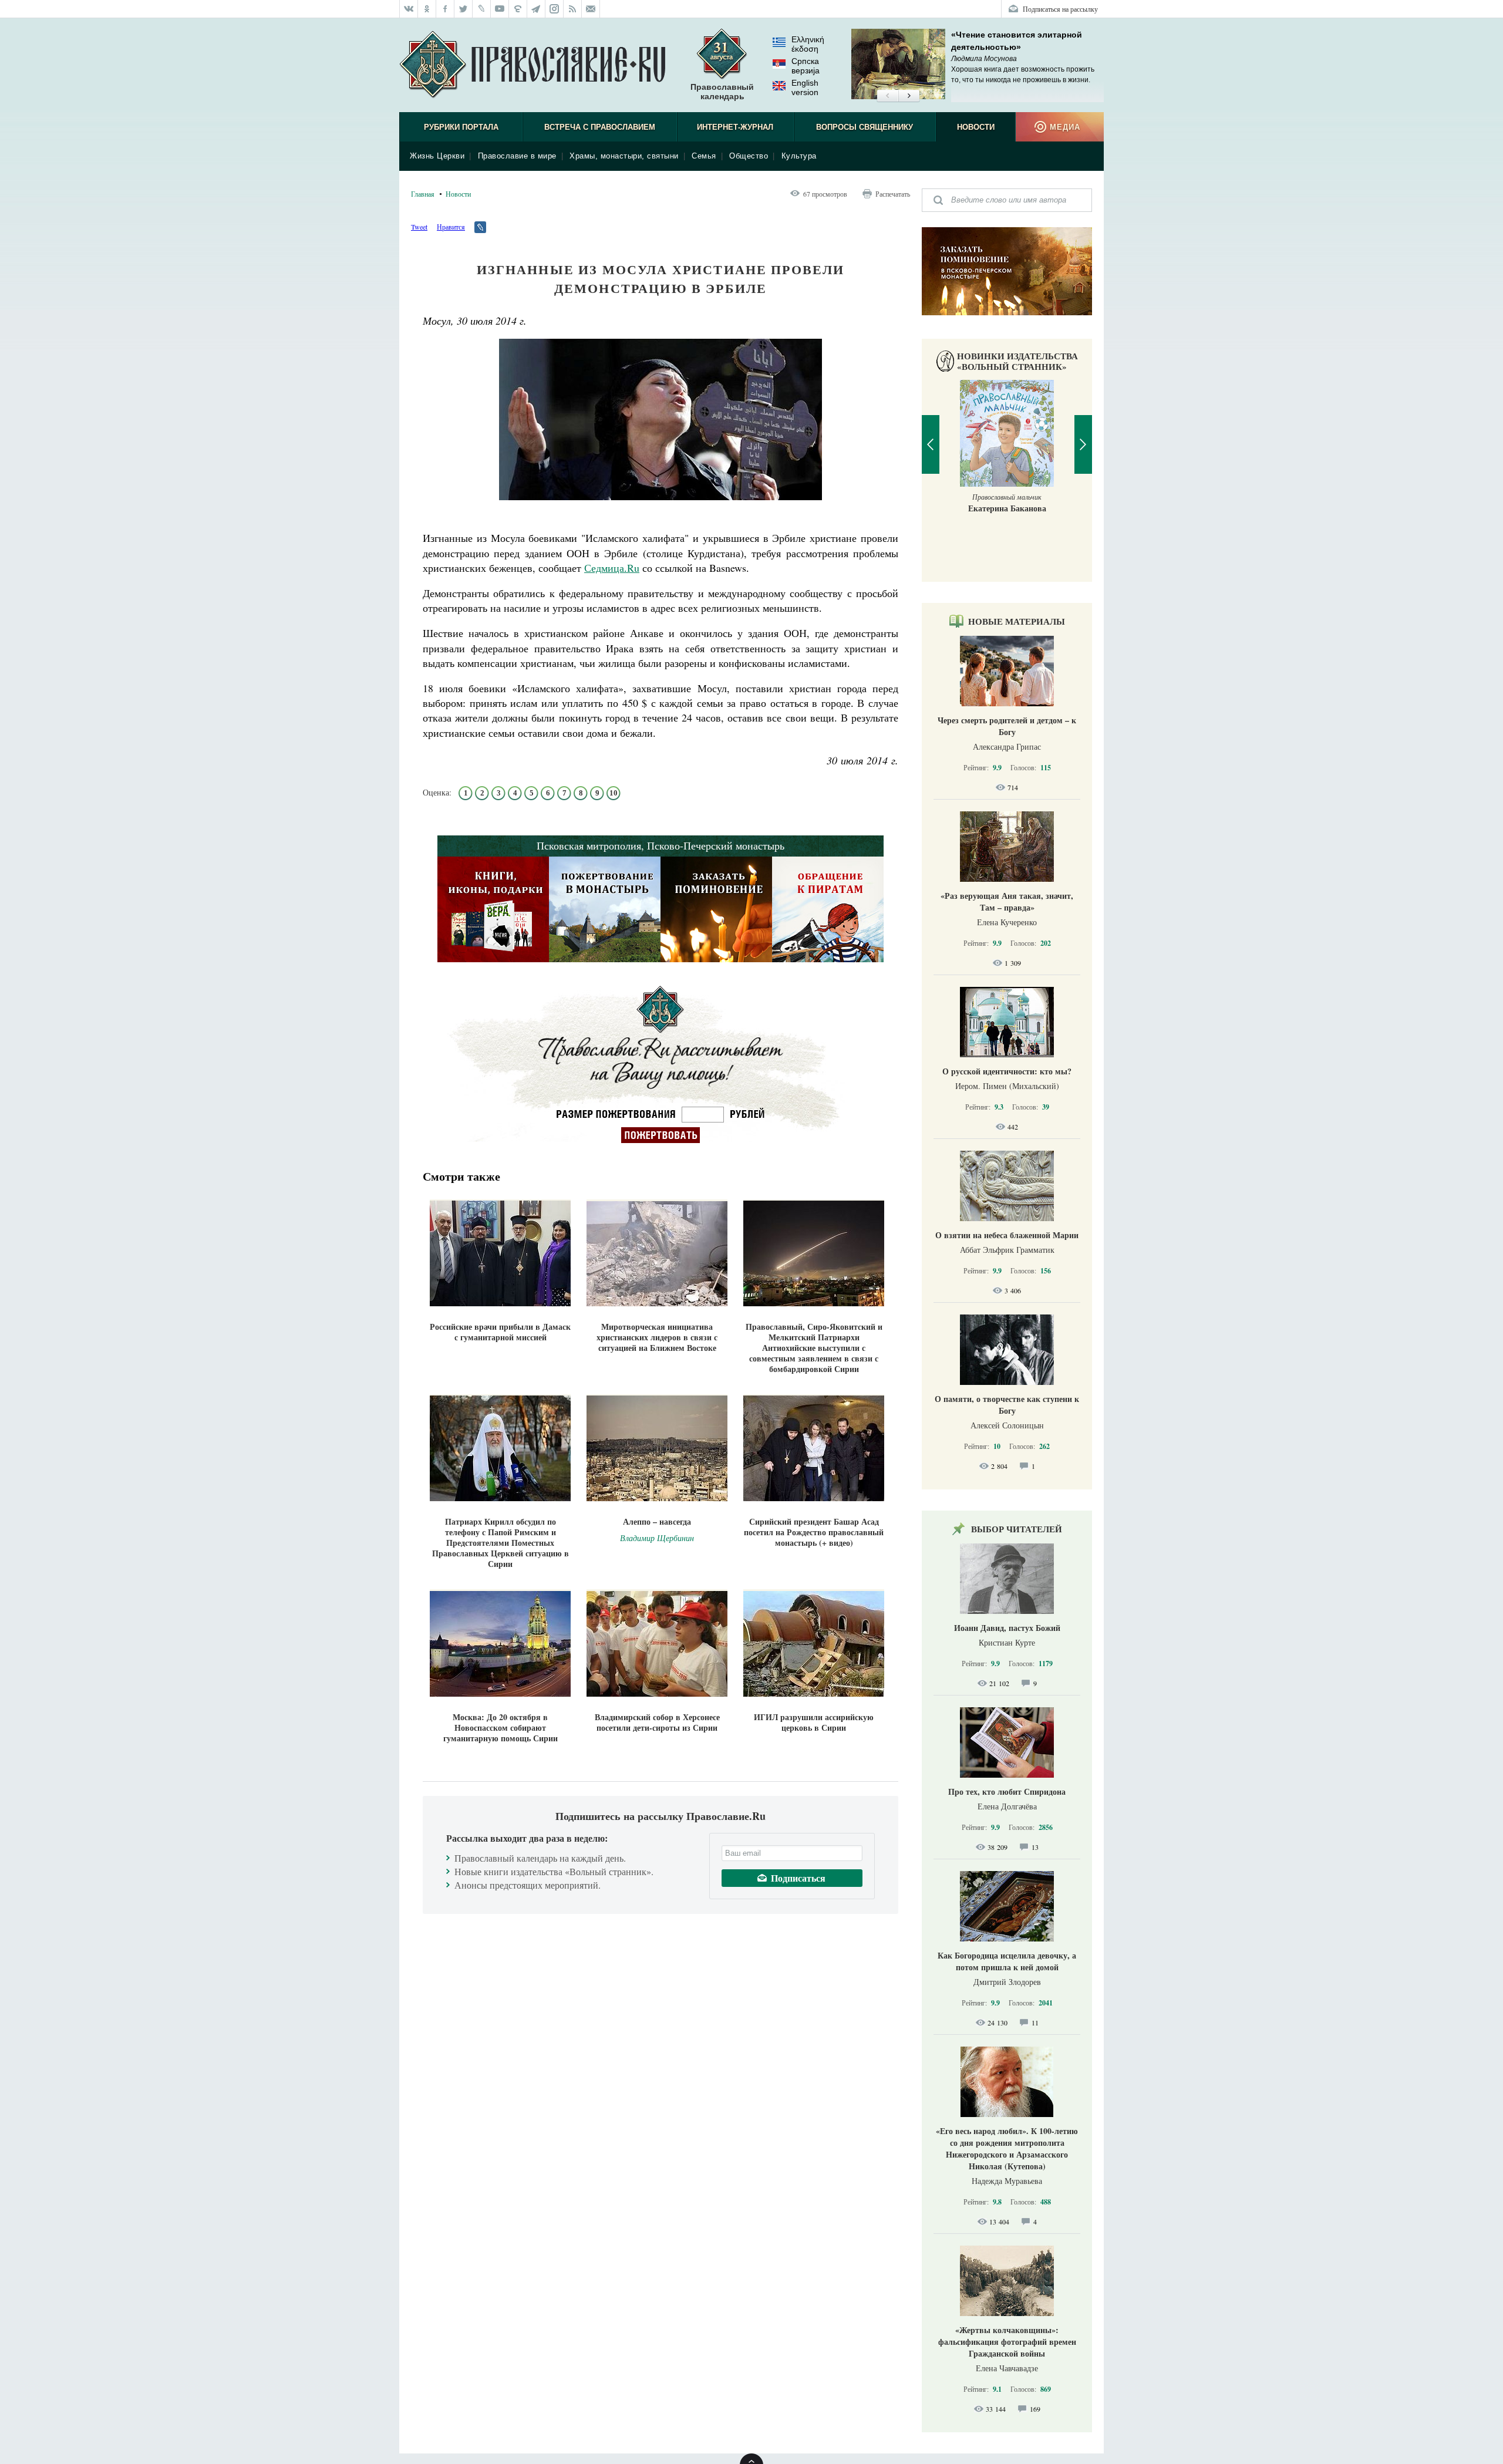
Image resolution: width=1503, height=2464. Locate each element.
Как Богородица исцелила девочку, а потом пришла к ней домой (1007, 1961)
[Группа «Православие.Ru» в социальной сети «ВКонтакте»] (409, 9)
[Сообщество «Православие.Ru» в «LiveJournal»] (482, 9)
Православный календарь (722, 92)
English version (805, 87)
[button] (887, 96)
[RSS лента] (573, 9)
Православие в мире (517, 156)
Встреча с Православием (600, 127)
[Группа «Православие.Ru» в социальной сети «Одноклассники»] (427, 9)
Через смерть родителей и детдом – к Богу (1007, 726)
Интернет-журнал (735, 127)
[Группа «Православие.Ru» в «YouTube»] (500, 9)
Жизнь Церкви (437, 156)
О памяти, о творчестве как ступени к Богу (1007, 1405)
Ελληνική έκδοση (808, 44)
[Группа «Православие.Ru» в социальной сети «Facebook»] (445, 9)
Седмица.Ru (612, 568)
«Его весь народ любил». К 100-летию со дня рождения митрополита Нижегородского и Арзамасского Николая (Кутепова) (1007, 2148)
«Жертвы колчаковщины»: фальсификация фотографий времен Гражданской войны (1007, 2342)
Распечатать (893, 194)
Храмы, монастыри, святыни (624, 156)
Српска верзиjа (806, 66)
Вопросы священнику (865, 127)
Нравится (451, 227)
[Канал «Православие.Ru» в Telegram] (536, 9)
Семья (704, 156)
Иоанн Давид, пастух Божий (1007, 1628)
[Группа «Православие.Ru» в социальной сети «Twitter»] (464, 9)
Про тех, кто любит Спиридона (1007, 1791)
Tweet (419, 227)
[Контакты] (591, 9)
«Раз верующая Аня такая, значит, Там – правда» (1007, 901)
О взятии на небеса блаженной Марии (1007, 1235)
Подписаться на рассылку (1060, 9)
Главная (423, 194)
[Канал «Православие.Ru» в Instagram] (555, 9)
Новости (976, 127)
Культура (799, 156)
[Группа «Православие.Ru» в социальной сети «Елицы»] (518, 9)
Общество (749, 156)
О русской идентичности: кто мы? (1007, 1071)
